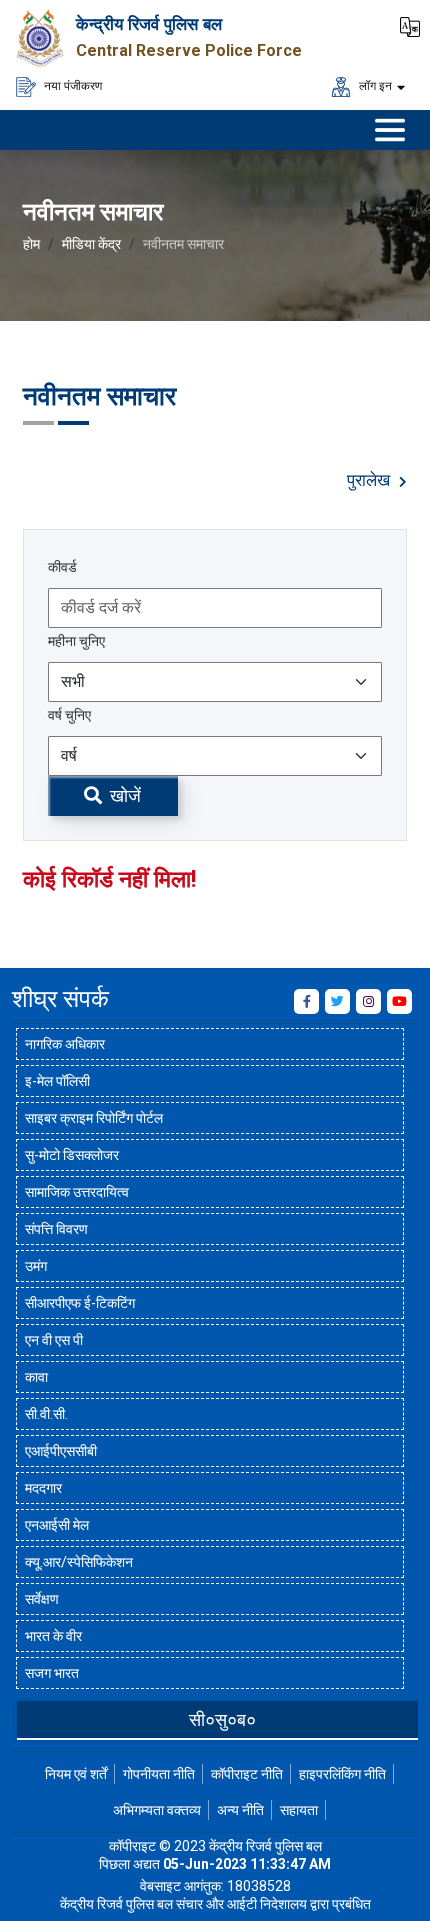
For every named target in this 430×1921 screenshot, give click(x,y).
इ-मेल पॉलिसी (57, 1081)
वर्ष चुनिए (69, 715)
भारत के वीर (53, 1636)
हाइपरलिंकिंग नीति (342, 1774)
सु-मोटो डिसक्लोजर (72, 1155)
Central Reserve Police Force (189, 50)
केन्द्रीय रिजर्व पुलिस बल (149, 24)
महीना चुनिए (76, 641)
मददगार (43, 1488)
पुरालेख (370, 480)
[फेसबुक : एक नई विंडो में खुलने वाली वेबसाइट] (306, 1001)
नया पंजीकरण (71, 85)
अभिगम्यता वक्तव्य (157, 1810)
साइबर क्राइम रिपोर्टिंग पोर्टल (94, 1118)
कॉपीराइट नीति (247, 1774)
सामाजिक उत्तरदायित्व (77, 1192)
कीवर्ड (62, 567)
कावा (36, 1377)
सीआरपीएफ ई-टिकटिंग (80, 1303)
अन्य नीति (240, 1810)
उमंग (36, 1266)
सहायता (299, 1810)
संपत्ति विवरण (56, 1229)
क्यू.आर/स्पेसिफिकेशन (79, 1562)
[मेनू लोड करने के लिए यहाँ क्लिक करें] (390, 130)
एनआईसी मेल (57, 1525)
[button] (410, 25)
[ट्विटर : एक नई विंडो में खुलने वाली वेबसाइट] (337, 1001)
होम (31, 244)
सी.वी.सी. (46, 1414)
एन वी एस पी (54, 1340)
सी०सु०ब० (222, 1719)
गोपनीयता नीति (159, 1774)
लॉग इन (374, 85)
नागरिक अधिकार (65, 1044)
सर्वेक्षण (42, 1599)
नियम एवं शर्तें (76, 1774)
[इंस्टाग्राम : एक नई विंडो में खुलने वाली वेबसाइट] (368, 1001)
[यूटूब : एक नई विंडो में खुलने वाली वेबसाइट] (399, 1001)
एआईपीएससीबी (61, 1451)
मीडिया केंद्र (91, 244)
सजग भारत (52, 1673)
